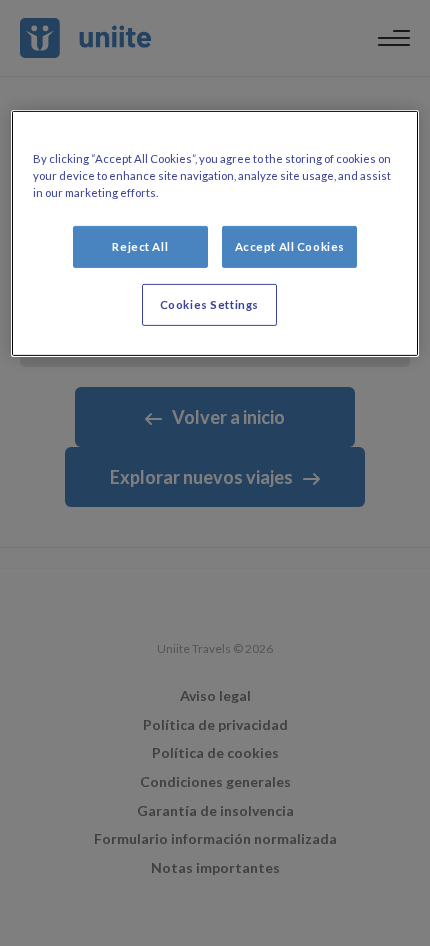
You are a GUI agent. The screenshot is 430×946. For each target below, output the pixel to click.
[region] (215, 233)
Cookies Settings (209, 304)
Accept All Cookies (290, 246)
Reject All (140, 246)
